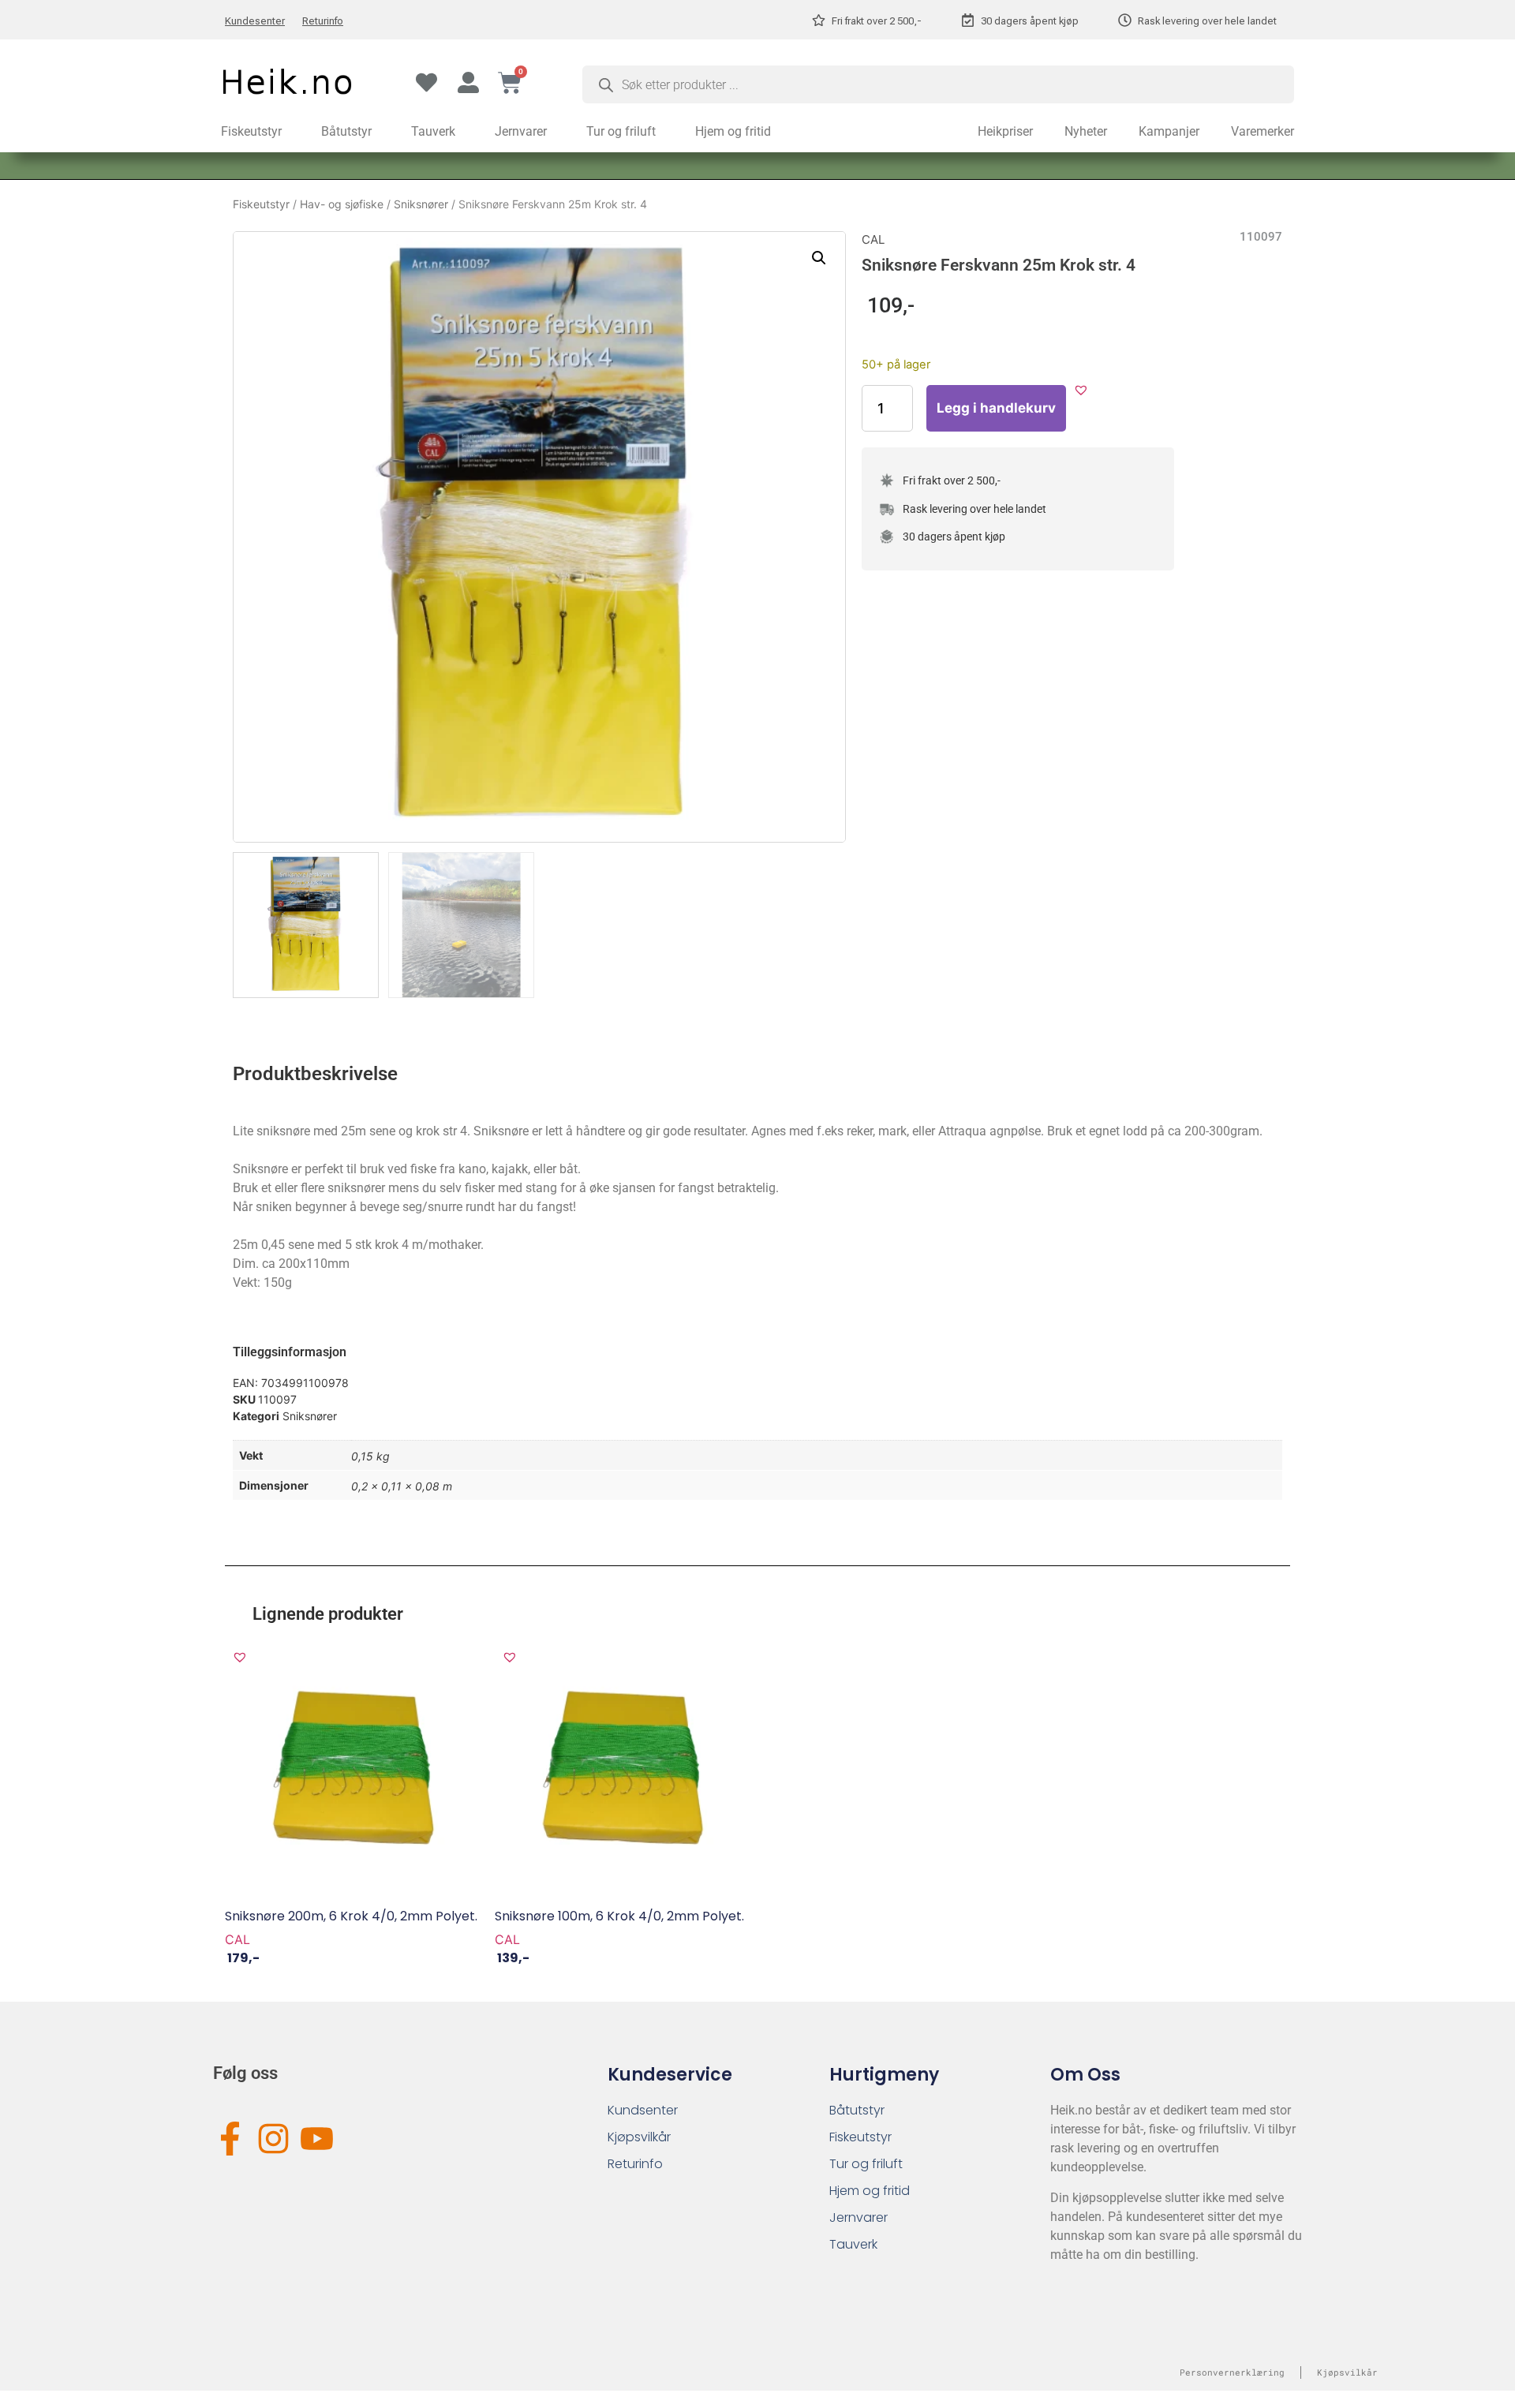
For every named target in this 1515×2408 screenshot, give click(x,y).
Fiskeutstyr (251, 131)
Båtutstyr (346, 131)
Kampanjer (1169, 131)
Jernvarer (521, 131)
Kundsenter (643, 2110)
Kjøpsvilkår (639, 2137)
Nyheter (1086, 131)
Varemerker (1262, 131)
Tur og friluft (621, 131)
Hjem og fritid (733, 131)
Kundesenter (255, 21)
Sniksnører (421, 204)
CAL (873, 239)
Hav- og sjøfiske (342, 204)
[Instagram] (273, 2139)
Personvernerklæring (1232, 2372)
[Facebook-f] (230, 2139)
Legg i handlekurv (996, 408)
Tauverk (433, 131)
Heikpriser (1005, 131)
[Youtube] (317, 2139)
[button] (819, 258)
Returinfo (323, 21)
